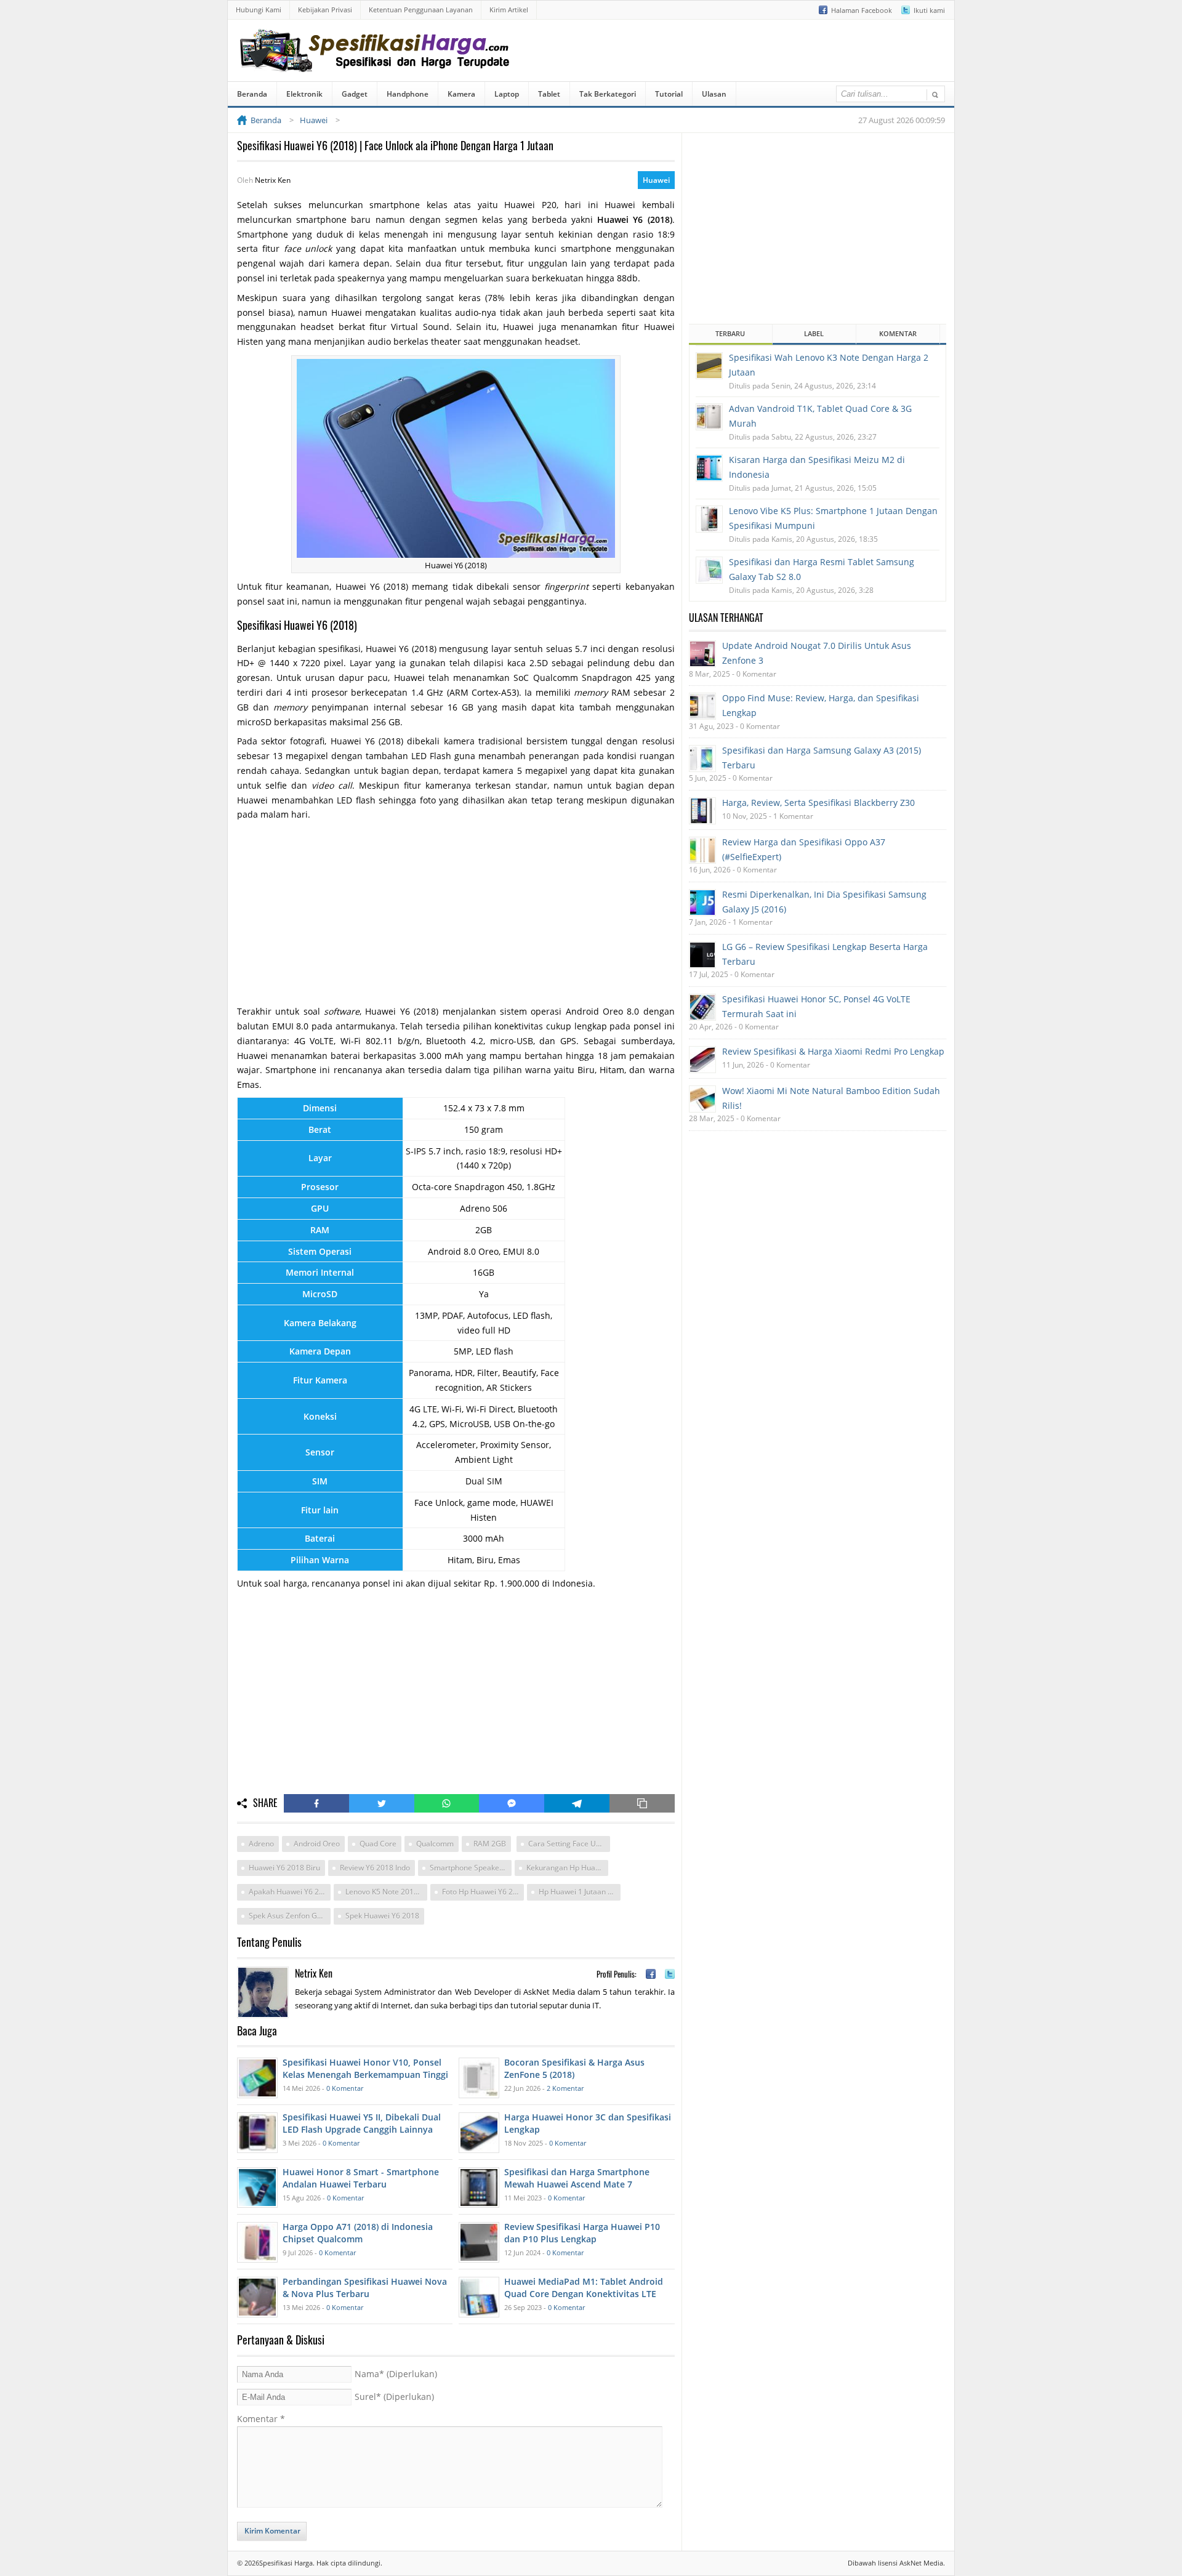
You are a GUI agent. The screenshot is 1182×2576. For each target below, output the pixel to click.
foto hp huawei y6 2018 (483, 1892)
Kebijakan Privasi (325, 10)
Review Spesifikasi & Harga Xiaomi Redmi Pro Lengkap (833, 1051)
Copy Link (642, 1803)
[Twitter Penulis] (670, 1974)
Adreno (261, 1844)
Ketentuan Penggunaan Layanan (421, 10)
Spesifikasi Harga (286, 2563)
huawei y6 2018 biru (284, 1868)
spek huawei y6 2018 (382, 1916)
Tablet (549, 94)
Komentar (261, 2419)
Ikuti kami (929, 10)
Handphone (408, 94)
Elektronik (304, 94)
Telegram (577, 1803)
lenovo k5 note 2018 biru (386, 1892)
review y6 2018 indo (375, 1868)
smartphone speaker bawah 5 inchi (471, 1868)
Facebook (316, 1803)
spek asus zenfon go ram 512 (290, 1916)
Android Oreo (317, 1844)
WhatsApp (447, 1803)
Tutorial (669, 94)
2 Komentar (565, 2088)
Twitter (382, 1803)
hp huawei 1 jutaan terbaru (580, 1892)
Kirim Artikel (509, 10)
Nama (396, 2374)
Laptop (507, 94)
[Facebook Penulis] (651, 1974)
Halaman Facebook (862, 10)
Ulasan (714, 94)
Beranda (252, 94)
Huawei (656, 180)
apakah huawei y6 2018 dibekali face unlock (290, 1892)
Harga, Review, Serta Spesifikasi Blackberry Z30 (818, 803)
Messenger (512, 1803)
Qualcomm (435, 1844)
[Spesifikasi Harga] (377, 63)
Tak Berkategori (608, 94)
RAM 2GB (490, 1844)
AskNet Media (921, 2563)
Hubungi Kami (259, 10)
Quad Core (378, 1844)
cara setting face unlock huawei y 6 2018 (569, 1844)
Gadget (355, 94)
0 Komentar (345, 2088)
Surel (394, 2397)
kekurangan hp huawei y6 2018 (567, 1868)
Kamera (461, 94)
